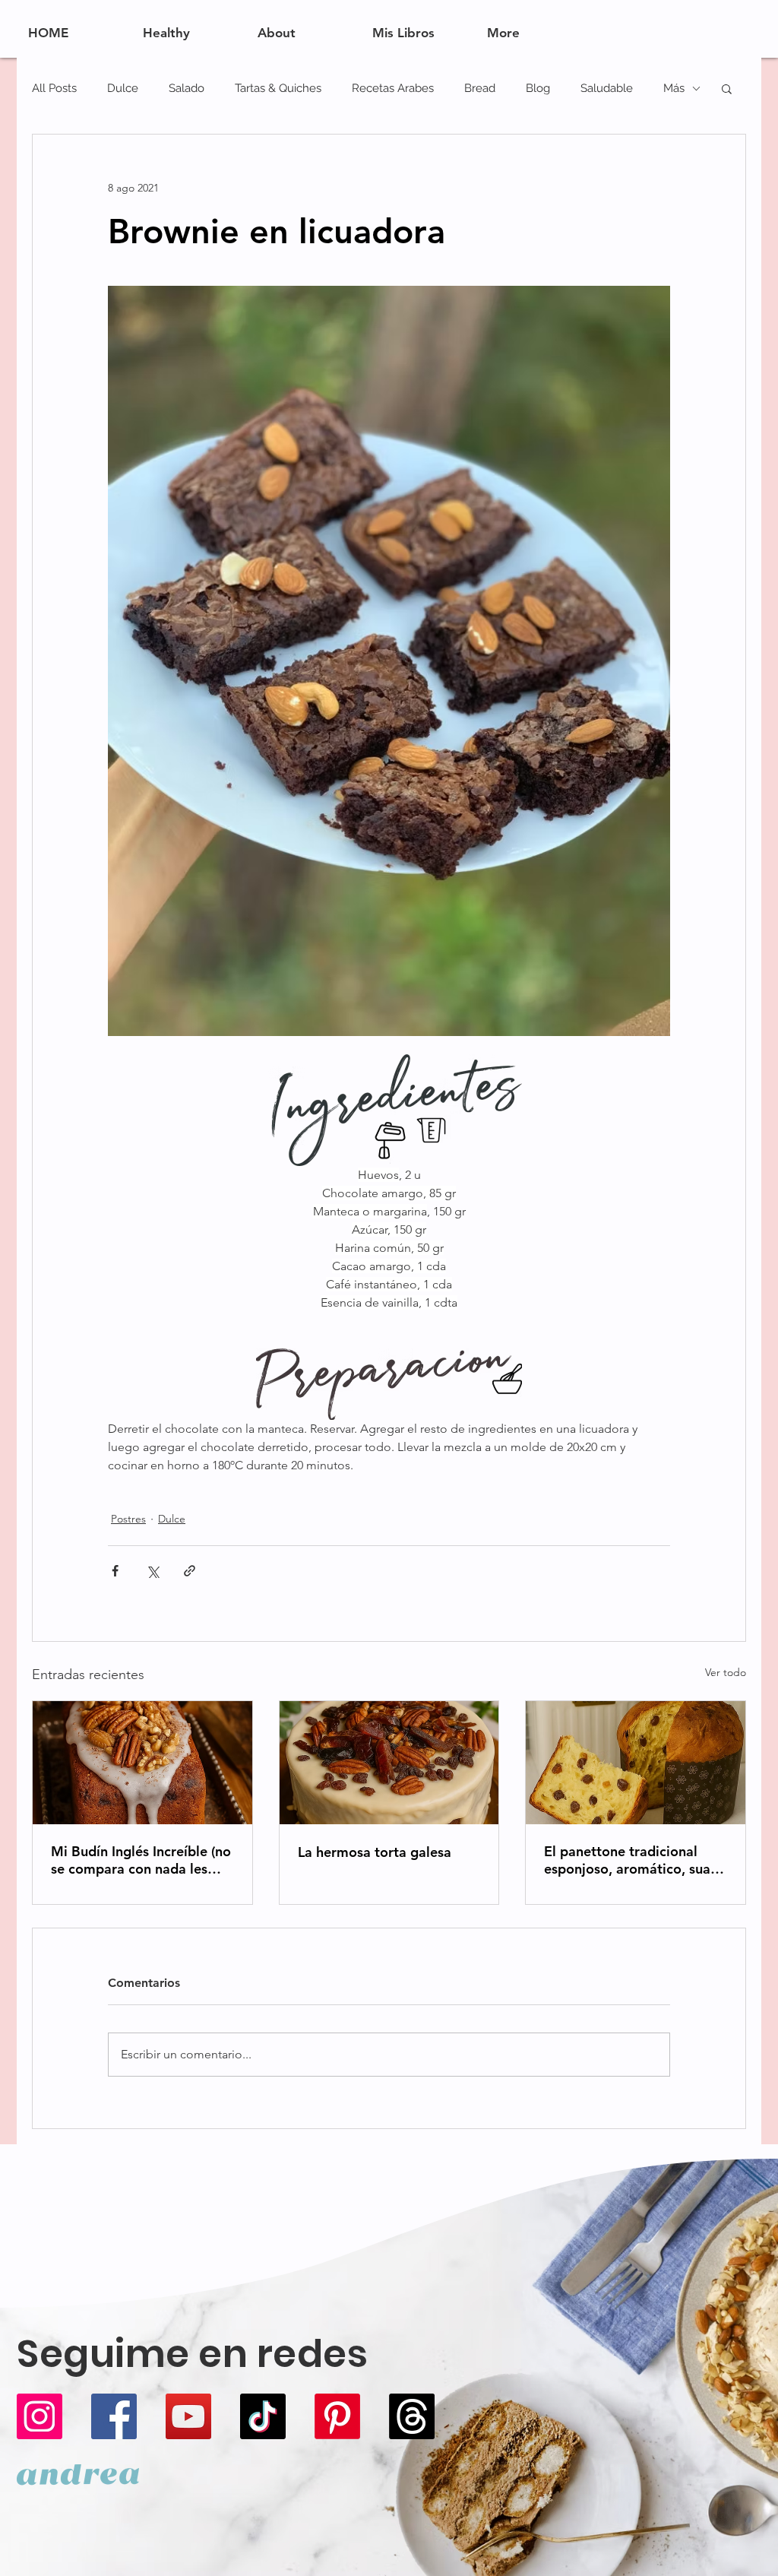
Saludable (607, 88)
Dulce (123, 88)
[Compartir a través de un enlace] (190, 1571)
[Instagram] (40, 2416)
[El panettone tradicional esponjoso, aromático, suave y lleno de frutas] (636, 1763)
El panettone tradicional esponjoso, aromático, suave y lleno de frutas (634, 1860)
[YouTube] (188, 2416)
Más (674, 88)
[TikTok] (263, 2416)
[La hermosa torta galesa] (389, 1763)
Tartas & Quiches (278, 88)
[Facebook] (114, 2416)
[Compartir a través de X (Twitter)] (152, 1571)
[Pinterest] (337, 2416)
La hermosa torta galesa (375, 1852)
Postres (128, 1519)
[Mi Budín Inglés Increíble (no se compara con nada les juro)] (142, 1763)
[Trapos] (412, 2416)
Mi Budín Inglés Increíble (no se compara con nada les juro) (141, 1860)
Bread (480, 88)
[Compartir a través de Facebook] (115, 1571)
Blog (538, 88)
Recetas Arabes (393, 88)
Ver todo (726, 1672)
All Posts (54, 88)
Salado (187, 88)
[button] (727, 88)
